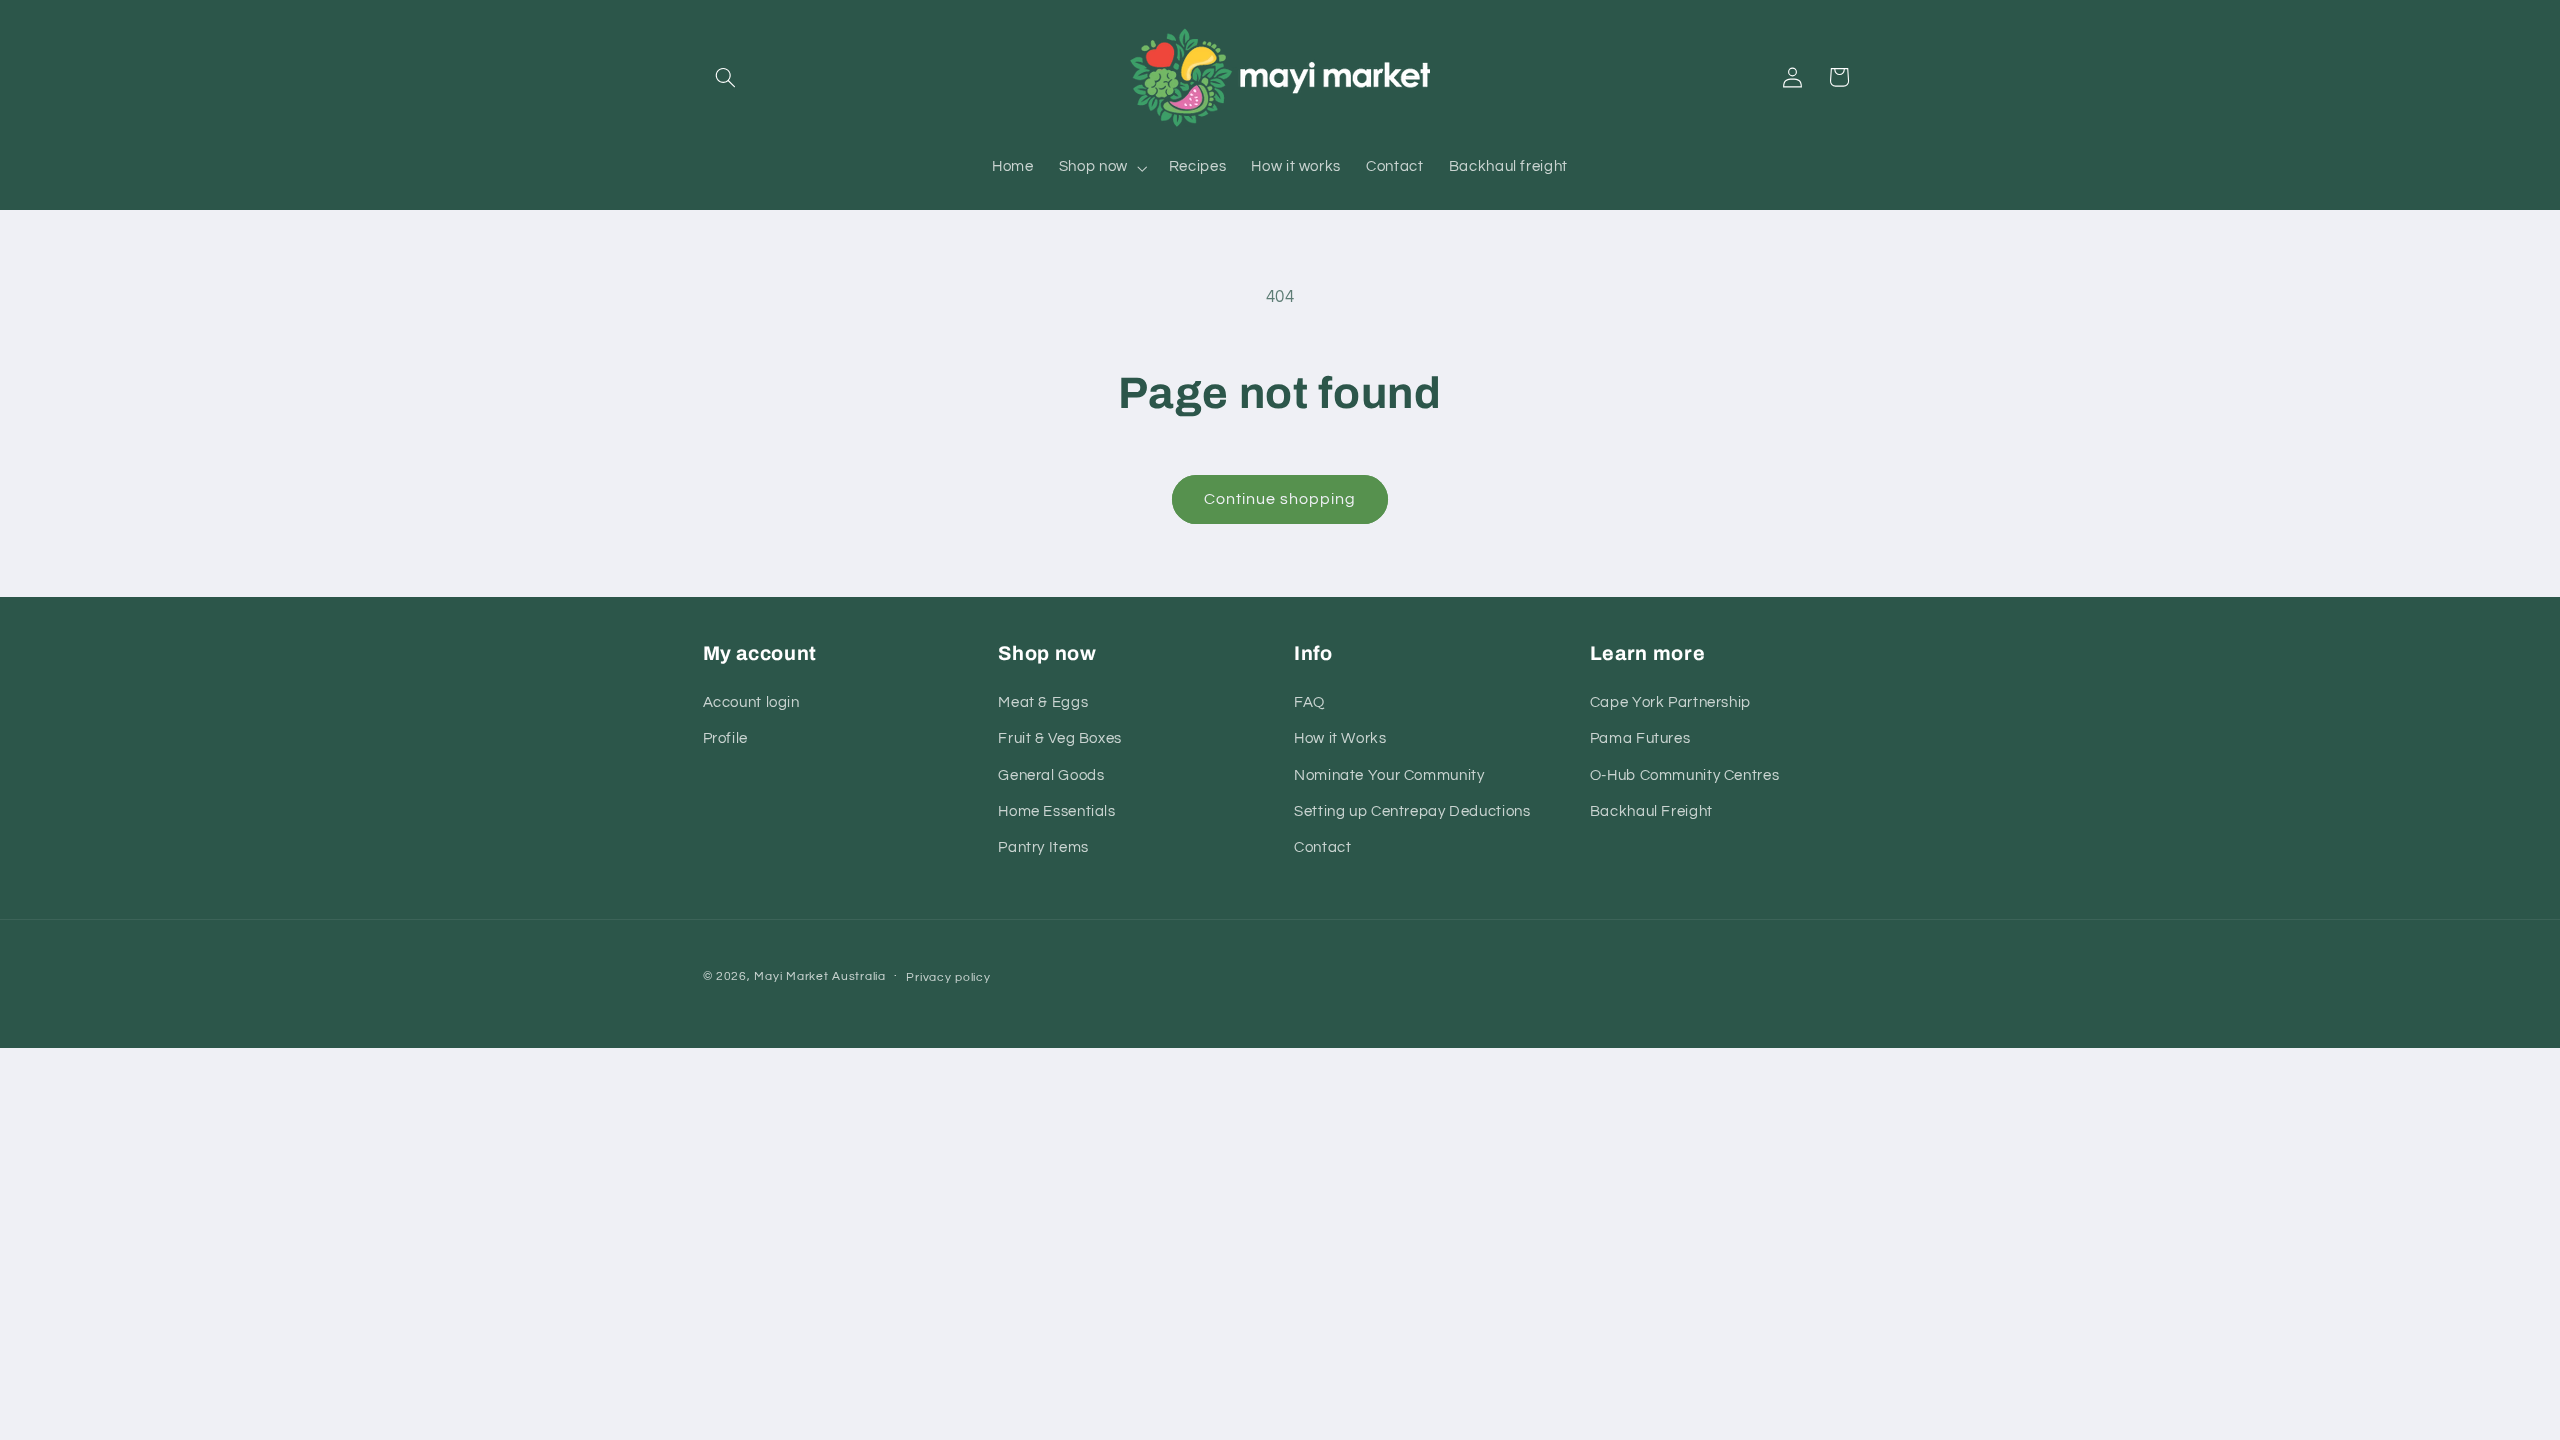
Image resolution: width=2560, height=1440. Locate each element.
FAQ (1309, 702)
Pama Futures (1640, 738)
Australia (859, 976)
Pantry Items (1043, 847)
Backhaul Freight (1651, 811)
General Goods (1051, 775)
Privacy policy (948, 977)
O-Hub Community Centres (1685, 775)
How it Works (1340, 738)
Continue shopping (1280, 499)
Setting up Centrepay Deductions (1412, 811)
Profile (725, 738)
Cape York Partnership (1670, 702)
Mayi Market (791, 976)
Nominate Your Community (1389, 775)
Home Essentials (1056, 811)
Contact (1322, 847)
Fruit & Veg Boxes (1060, 738)
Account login (751, 702)
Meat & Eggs (1043, 702)
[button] (726, 77)
